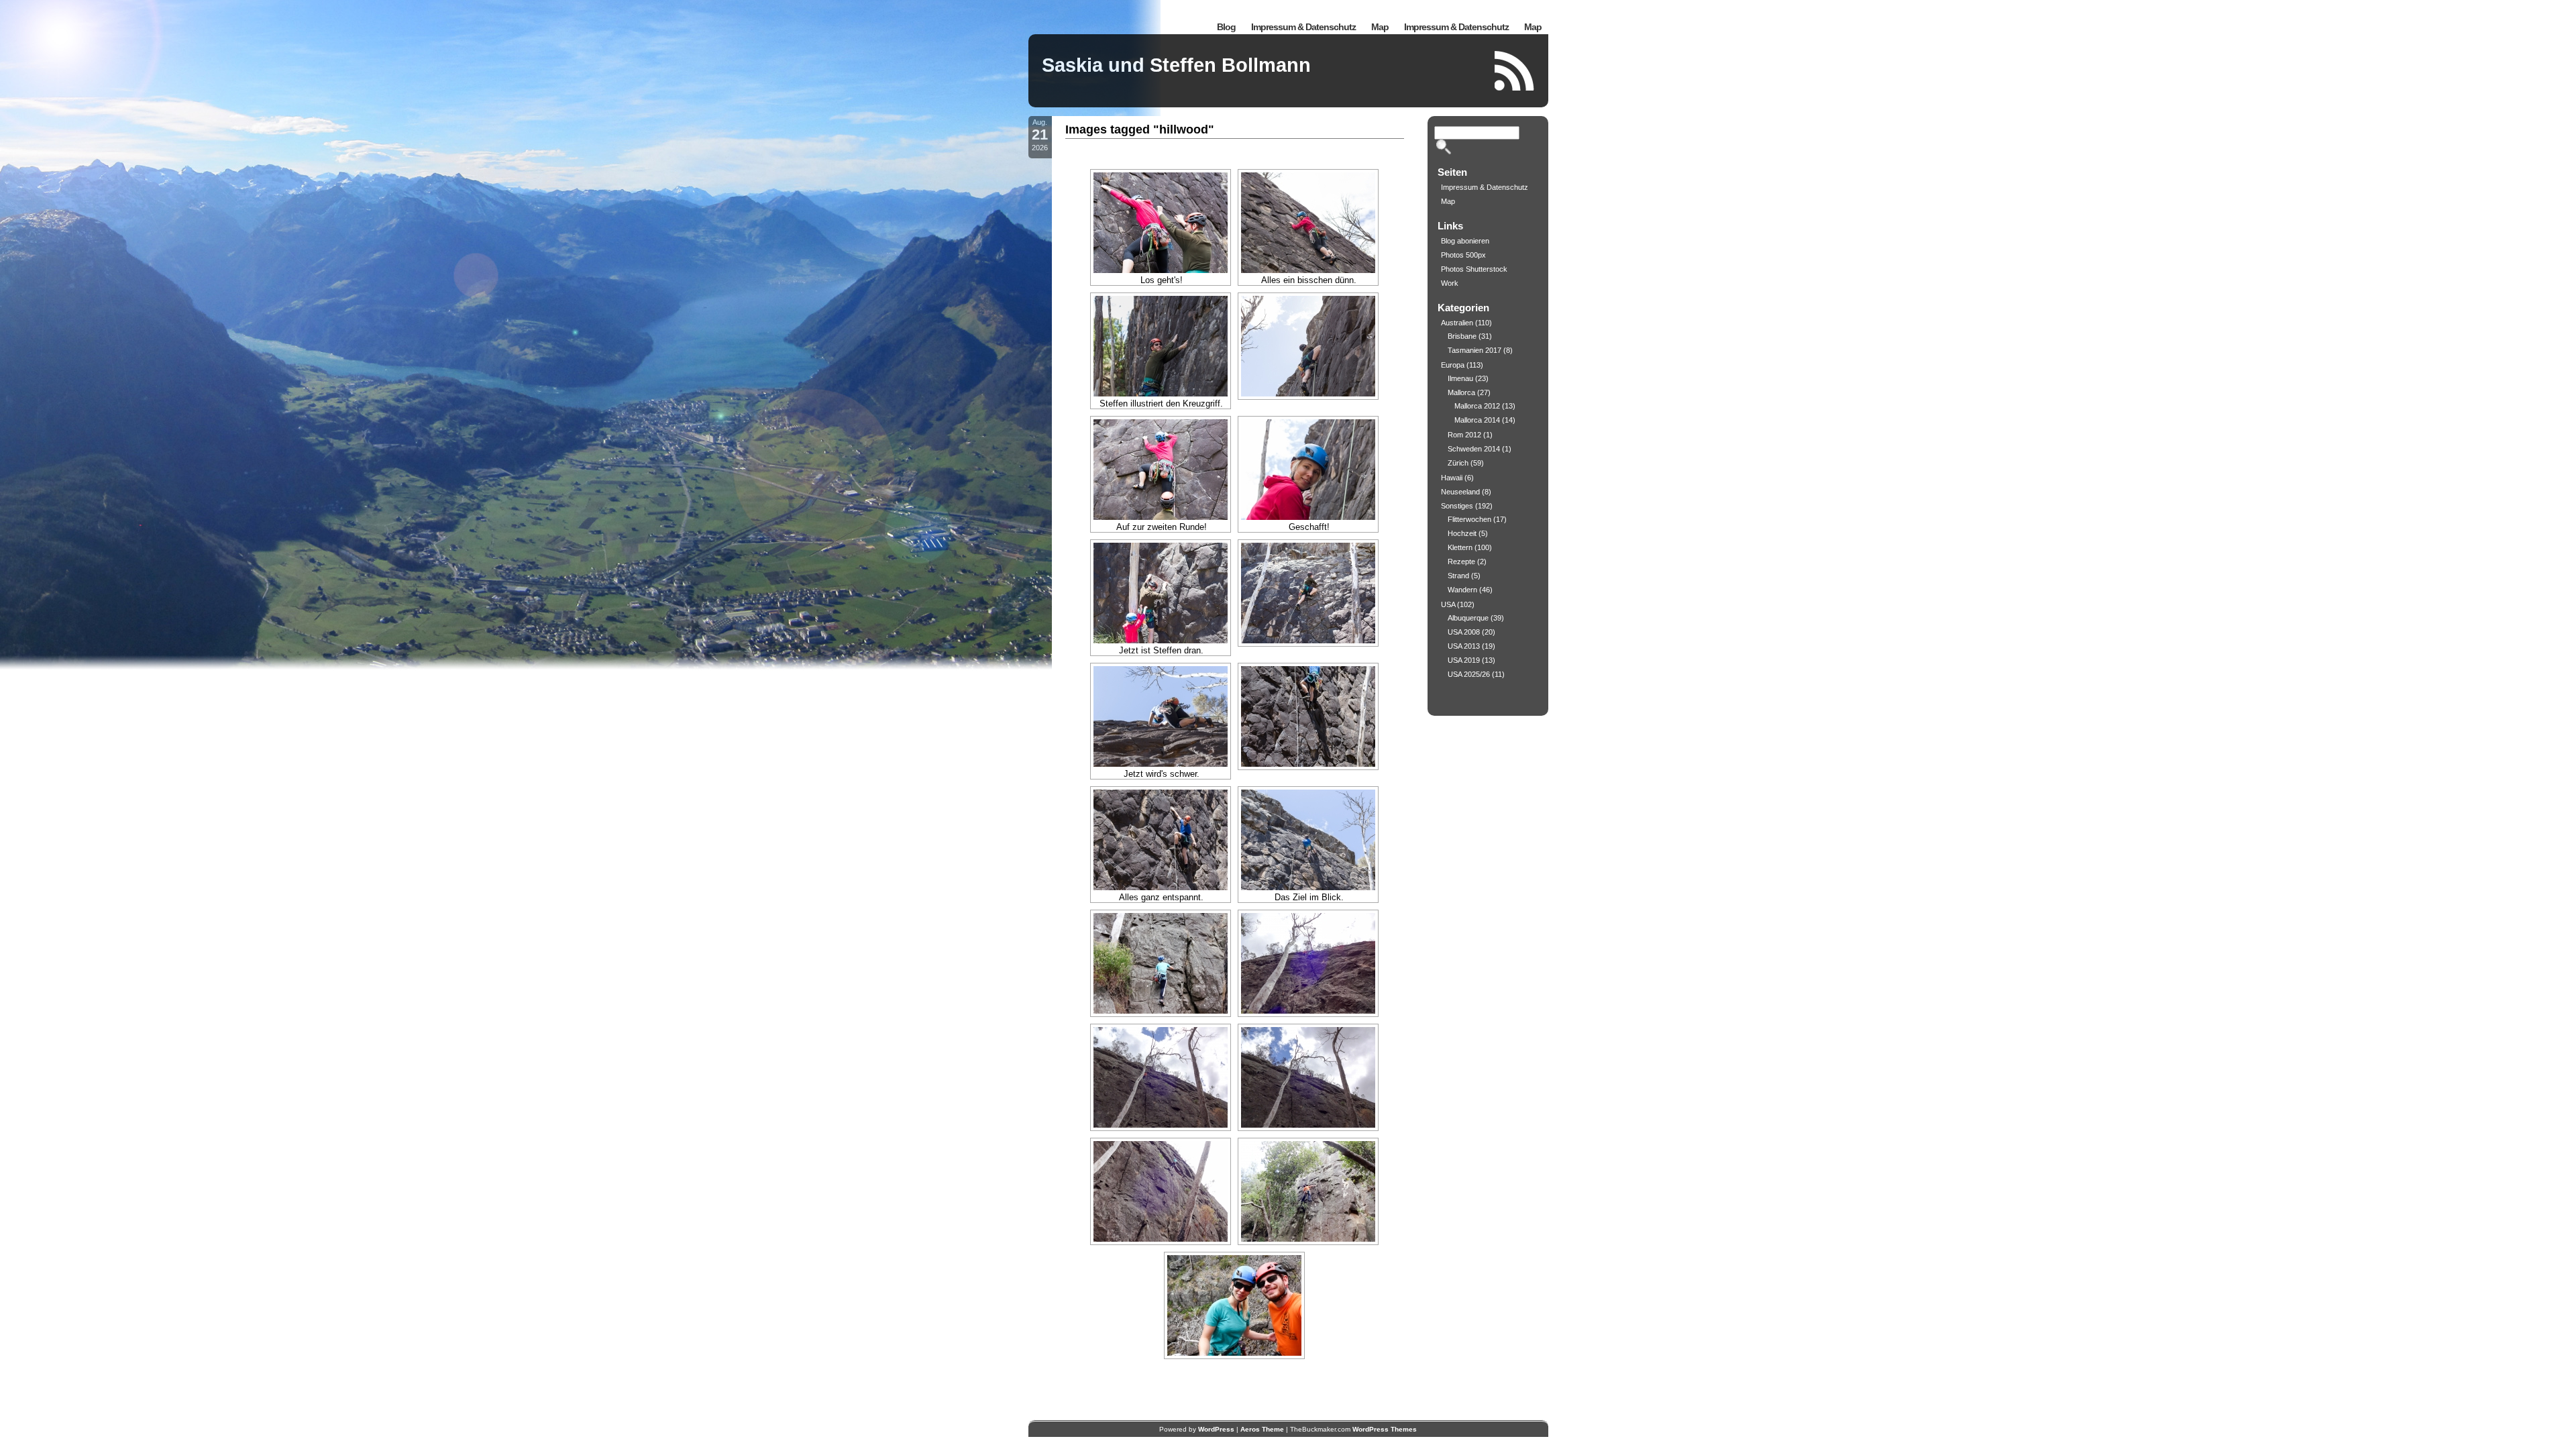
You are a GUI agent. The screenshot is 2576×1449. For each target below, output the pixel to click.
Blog (1226, 27)
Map (1533, 27)
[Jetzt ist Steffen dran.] (1161, 593)
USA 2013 (1464, 646)
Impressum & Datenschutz (1456, 27)
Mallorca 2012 (1477, 406)
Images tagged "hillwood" (1140, 129)
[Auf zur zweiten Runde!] (1161, 470)
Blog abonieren (1465, 241)
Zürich (1458, 463)
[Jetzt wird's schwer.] (1161, 716)
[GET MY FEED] (1515, 71)
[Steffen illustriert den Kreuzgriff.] (1161, 346)
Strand (1458, 576)
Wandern (1462, 590)
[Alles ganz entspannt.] (1161, 840)
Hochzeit (1462, 533)
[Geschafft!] (1308, 470)
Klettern (1460, 547)
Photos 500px (1463, 255)
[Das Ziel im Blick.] (1308, 840)
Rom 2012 (1464, 435)
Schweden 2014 (1474, 449)
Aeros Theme (1262, 1429)
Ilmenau (1460, 378)
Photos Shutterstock (1474, 269)
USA (1448, 604)
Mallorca (1461, 392)
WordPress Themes (1385, 1429)
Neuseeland (1460, 492)
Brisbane (1462, 336)
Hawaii (1452, 478)
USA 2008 (1464, 632)
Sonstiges (1457, 506)
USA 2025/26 (1469, 674)
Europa (1453, 365)
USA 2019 (1464, 660)
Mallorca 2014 (1477, 420)
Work (1450, 283)
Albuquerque (1468, 618)
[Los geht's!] (1161, 223)
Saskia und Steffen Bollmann (1176, 65)
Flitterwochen (1469, 519)
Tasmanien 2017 (1474, 350)
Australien (1457, 323)
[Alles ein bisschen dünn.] (1308, 223)
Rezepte (1461, 561)
